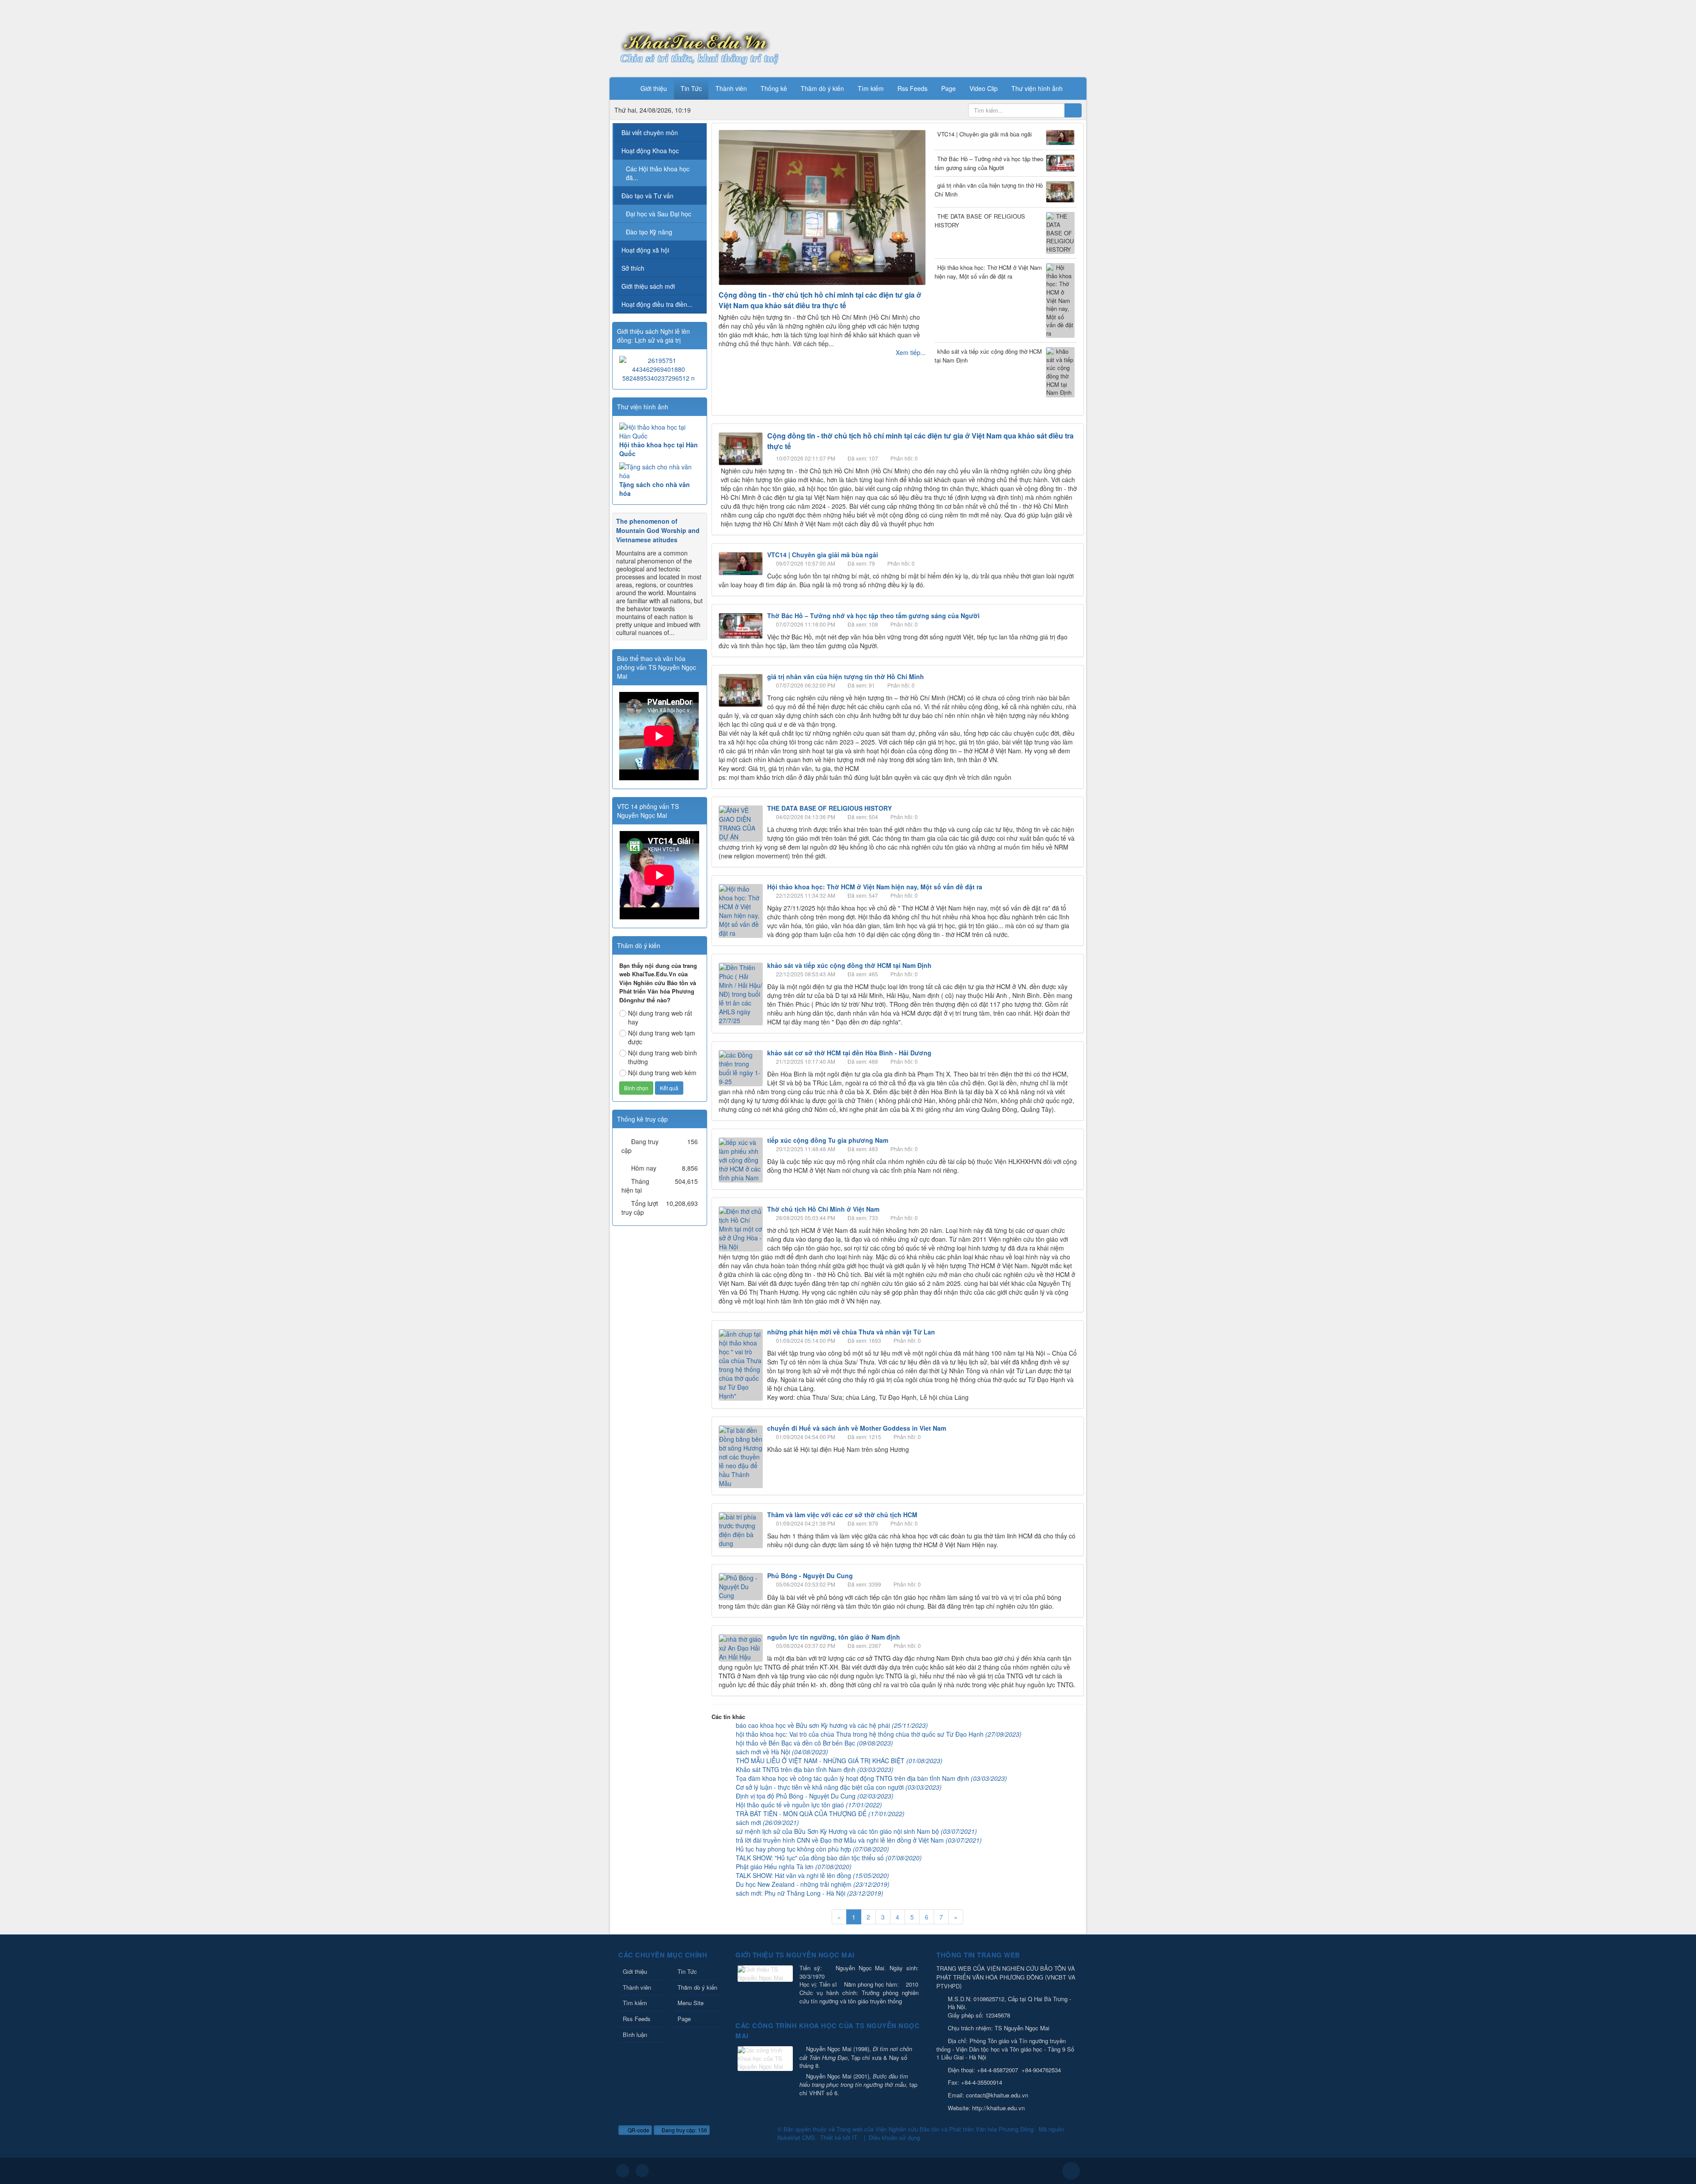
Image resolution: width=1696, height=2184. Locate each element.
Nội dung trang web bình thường (662, 1057)
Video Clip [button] (984, 88)
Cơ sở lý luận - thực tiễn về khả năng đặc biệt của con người (839, 1787)
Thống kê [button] (774, 88)
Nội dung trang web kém (662, 1073)
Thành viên (637, 1987)
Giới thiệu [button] (654, 88)
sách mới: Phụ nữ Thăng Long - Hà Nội (810, 1893)
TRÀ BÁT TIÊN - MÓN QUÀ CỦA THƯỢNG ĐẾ (820, 1814)
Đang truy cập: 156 (684, 2130)
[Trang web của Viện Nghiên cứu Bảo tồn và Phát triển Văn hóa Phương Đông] (696, 41)
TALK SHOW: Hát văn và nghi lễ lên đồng (812, 1875)
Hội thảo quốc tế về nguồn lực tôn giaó (809, 1805)
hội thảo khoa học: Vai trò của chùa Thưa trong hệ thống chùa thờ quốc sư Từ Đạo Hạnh (879, 1734)
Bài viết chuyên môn (650, 132)
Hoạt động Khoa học (650, 151)
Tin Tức (687, 1971)
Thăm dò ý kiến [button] (822, 88)
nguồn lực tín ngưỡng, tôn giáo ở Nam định (834, 1637)
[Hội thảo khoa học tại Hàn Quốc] (660, 431)
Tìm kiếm (635, 2003)
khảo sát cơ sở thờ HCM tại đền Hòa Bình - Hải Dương (849, 1053)
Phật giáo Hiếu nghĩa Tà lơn (794, 1867)
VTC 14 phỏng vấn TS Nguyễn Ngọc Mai (648, 811)
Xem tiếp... (911, 352)
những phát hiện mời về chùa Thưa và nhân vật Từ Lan (851, 1332)
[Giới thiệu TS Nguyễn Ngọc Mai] (766, 1974)
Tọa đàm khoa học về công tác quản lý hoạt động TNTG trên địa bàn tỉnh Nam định (871, 1778)
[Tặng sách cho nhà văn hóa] (660, 471)
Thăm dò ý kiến (697, 1987)
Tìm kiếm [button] (871, 88)
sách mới (767, 1822)
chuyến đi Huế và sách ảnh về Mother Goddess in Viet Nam (857, 1428)
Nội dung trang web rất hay (660, 1017)
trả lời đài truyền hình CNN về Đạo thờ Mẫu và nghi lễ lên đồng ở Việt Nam (859, 1840)
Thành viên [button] (731, 88)
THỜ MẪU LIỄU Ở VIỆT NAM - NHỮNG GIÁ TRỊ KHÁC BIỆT (839, 1761)
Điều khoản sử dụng (894, 2137)
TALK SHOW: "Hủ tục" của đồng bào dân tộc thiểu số (829, 1858)
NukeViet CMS (796, 2137)
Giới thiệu (635, 1971)
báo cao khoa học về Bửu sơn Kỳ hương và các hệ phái (832, 1725)
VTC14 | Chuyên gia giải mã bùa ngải (984, 134)
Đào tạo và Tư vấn (647, 196)
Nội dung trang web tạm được (662, 1037)
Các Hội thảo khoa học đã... (658, 173)
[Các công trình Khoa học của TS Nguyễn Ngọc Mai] (766, 2059)
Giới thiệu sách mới (648, 286)
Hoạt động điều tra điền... (657, 304)
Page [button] (948, 88)
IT (854, 2137)
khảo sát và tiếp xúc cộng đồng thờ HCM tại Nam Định (988, 356)
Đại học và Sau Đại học (659, 214)
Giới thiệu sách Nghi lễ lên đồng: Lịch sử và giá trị (653, 336)
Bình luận (635, 2035)
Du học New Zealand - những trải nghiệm (813, 1884)
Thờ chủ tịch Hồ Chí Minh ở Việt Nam (823, 1209)
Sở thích (633, 268)
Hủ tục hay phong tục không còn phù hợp (812, 1849)
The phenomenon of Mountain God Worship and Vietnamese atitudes (658, 530)
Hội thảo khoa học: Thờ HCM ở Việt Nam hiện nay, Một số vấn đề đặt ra (988, 272)
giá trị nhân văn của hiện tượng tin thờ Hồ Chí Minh (989, 190)
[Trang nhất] (622, 88)
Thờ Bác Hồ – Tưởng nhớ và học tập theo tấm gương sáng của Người (989, 163)
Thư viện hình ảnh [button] (1037, 88)
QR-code (638, 2130)
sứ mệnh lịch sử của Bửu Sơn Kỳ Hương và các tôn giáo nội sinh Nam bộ (856, 1831)
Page (684, 2019)
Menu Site (691, 2003)
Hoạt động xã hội (645, 250)
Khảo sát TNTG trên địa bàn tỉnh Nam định (815, 1769)
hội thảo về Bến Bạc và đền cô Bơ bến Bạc (814, 1743)
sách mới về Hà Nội (782, 1752)
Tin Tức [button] (691, 88)
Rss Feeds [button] (912, 88)
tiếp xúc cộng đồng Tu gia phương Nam (828, 1140)
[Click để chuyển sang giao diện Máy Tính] (642, 2171)
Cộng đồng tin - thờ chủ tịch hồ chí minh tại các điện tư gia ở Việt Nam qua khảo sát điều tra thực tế (820, 300)
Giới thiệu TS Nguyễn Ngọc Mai (795, 1955)
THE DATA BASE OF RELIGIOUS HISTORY (980, 221)
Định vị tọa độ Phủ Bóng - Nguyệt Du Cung (815, 1796)
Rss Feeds (637, 2019)
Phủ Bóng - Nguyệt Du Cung (810, 1576)
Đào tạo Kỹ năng (649, 232)
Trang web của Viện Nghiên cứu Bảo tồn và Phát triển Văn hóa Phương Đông (935, 2129)
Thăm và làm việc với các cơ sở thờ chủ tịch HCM (842, 1515)
